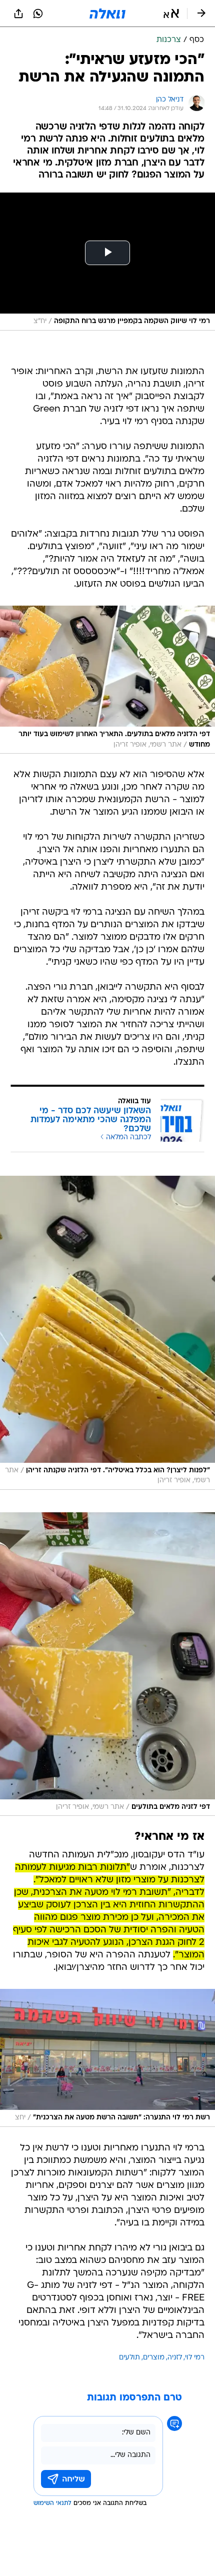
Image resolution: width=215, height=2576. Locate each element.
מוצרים (154, 2358)
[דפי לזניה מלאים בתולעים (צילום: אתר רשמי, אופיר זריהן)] (107, 1664)
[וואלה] (107, 14)
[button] (171, 14)
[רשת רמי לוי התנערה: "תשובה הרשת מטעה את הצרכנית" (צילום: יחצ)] (107, 2058)
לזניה (175, 2358)
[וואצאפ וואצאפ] (38, 14)
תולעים (129, 2358)
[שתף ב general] (18, 14)
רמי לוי (195, 2358)
